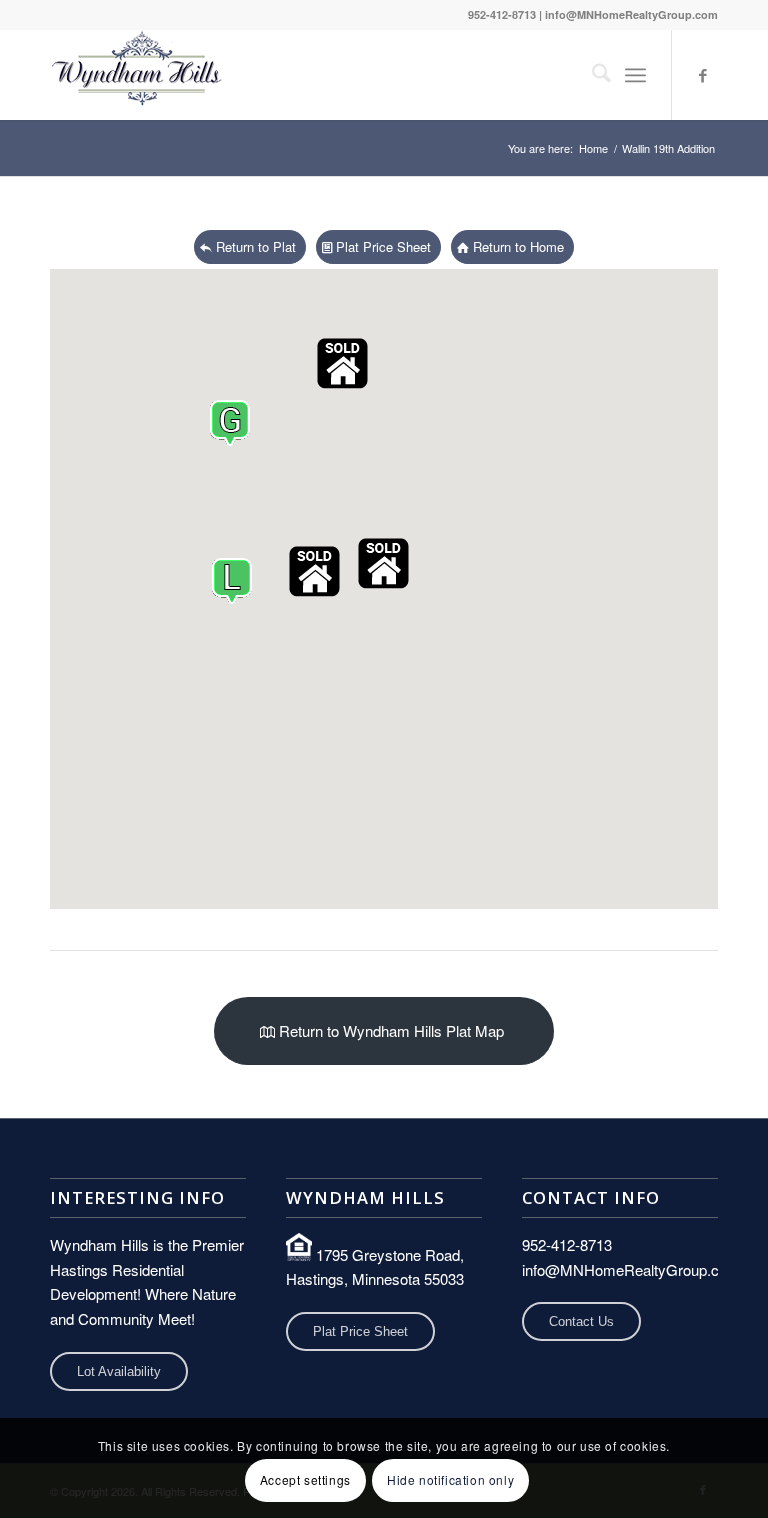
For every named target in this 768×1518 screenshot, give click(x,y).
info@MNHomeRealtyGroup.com (631, 14)
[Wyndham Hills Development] (137, 75)
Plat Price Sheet (360, 1331)
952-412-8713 (502, 14)
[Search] (591, 75)
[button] (342, 363)
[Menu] (635, 75)
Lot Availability (119, 1371)
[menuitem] (591, 75)
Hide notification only (450, 1479)
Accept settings (305, 1479)
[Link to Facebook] (703, 75)
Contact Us (581, 1321)
